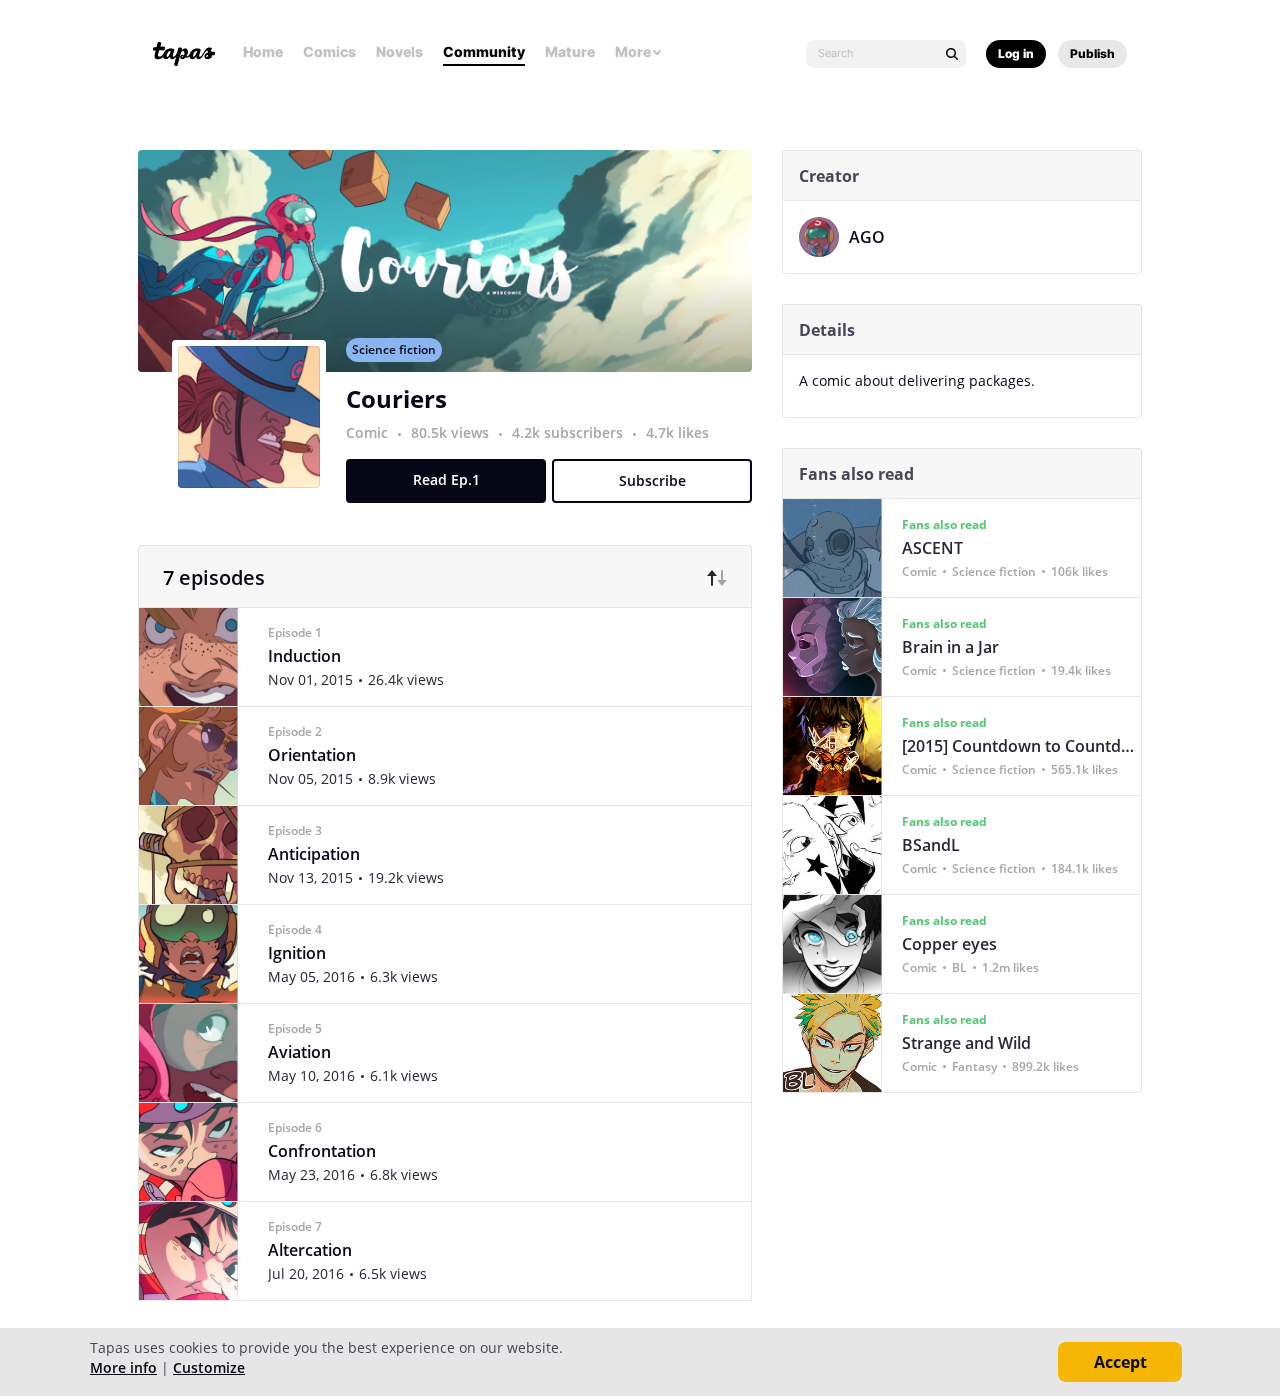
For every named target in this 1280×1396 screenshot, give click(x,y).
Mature (570, 51)
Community (484, 51)
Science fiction (394, 349)
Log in (1016, 53)
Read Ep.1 (446, 479)
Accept (1120, 1362)
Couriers (396, 398)
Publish (1092, 53)
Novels (399, 51)
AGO (867, 237)
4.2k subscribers (569, 432)
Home (263, 51)
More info (123, 1367)
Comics (329, 51)
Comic (367, 432)
